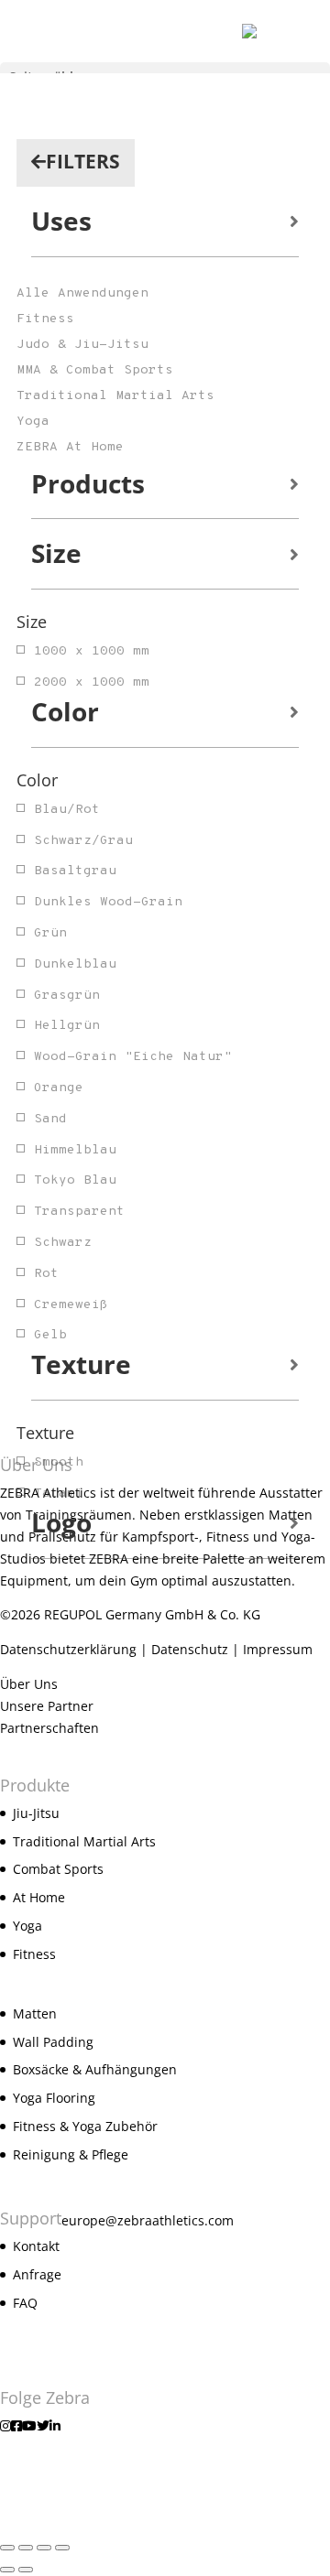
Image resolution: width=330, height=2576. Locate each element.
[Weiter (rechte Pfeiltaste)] (26, 2570)
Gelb (50, 1335)
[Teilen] (44, 2548)
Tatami (59, 1494)
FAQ (25, 2303)
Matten (35, 2013)
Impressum (278, 1649)
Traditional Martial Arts (84, 1841)
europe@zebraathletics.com (148, 2220)
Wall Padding (53, 2042)
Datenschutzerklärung (68, 1649)
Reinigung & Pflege (71, 2154)
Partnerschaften (49, 1728)
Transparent (79, 1212)
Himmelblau (75, 1150)
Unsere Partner (47, 1706)
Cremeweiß (71, 1305)
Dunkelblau (75, 964)
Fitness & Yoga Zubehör (85, 2126)
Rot (46, 1274)
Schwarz (63, 1243)
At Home (39, 1897)
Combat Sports (58, 1869)
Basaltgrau (75, 871)
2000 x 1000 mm (92, 682)
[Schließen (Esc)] (62, 2548)
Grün (50, 933)
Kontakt (36, 2246)
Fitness (34, 1954)
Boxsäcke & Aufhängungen (95, 2069)
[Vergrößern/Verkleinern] (7, 2548)
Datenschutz (190, 1649)
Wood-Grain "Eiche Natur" (133, 1057)
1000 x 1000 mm (92, 651)
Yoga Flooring (54, 2098)
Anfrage (37, 2274)
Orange (59, 1088)
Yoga (27, 1926)
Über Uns (29, 1684)
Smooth (59, 1462)
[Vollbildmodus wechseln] (26, 2548)
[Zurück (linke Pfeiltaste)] (7, 2570)
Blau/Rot (67, 810)
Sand (50, 1119)
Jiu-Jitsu (36, 1813)
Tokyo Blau (75, 1180)
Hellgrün (67, 1026)
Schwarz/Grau (83, 841)
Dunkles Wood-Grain (108, 902)
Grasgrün (67, 996)
